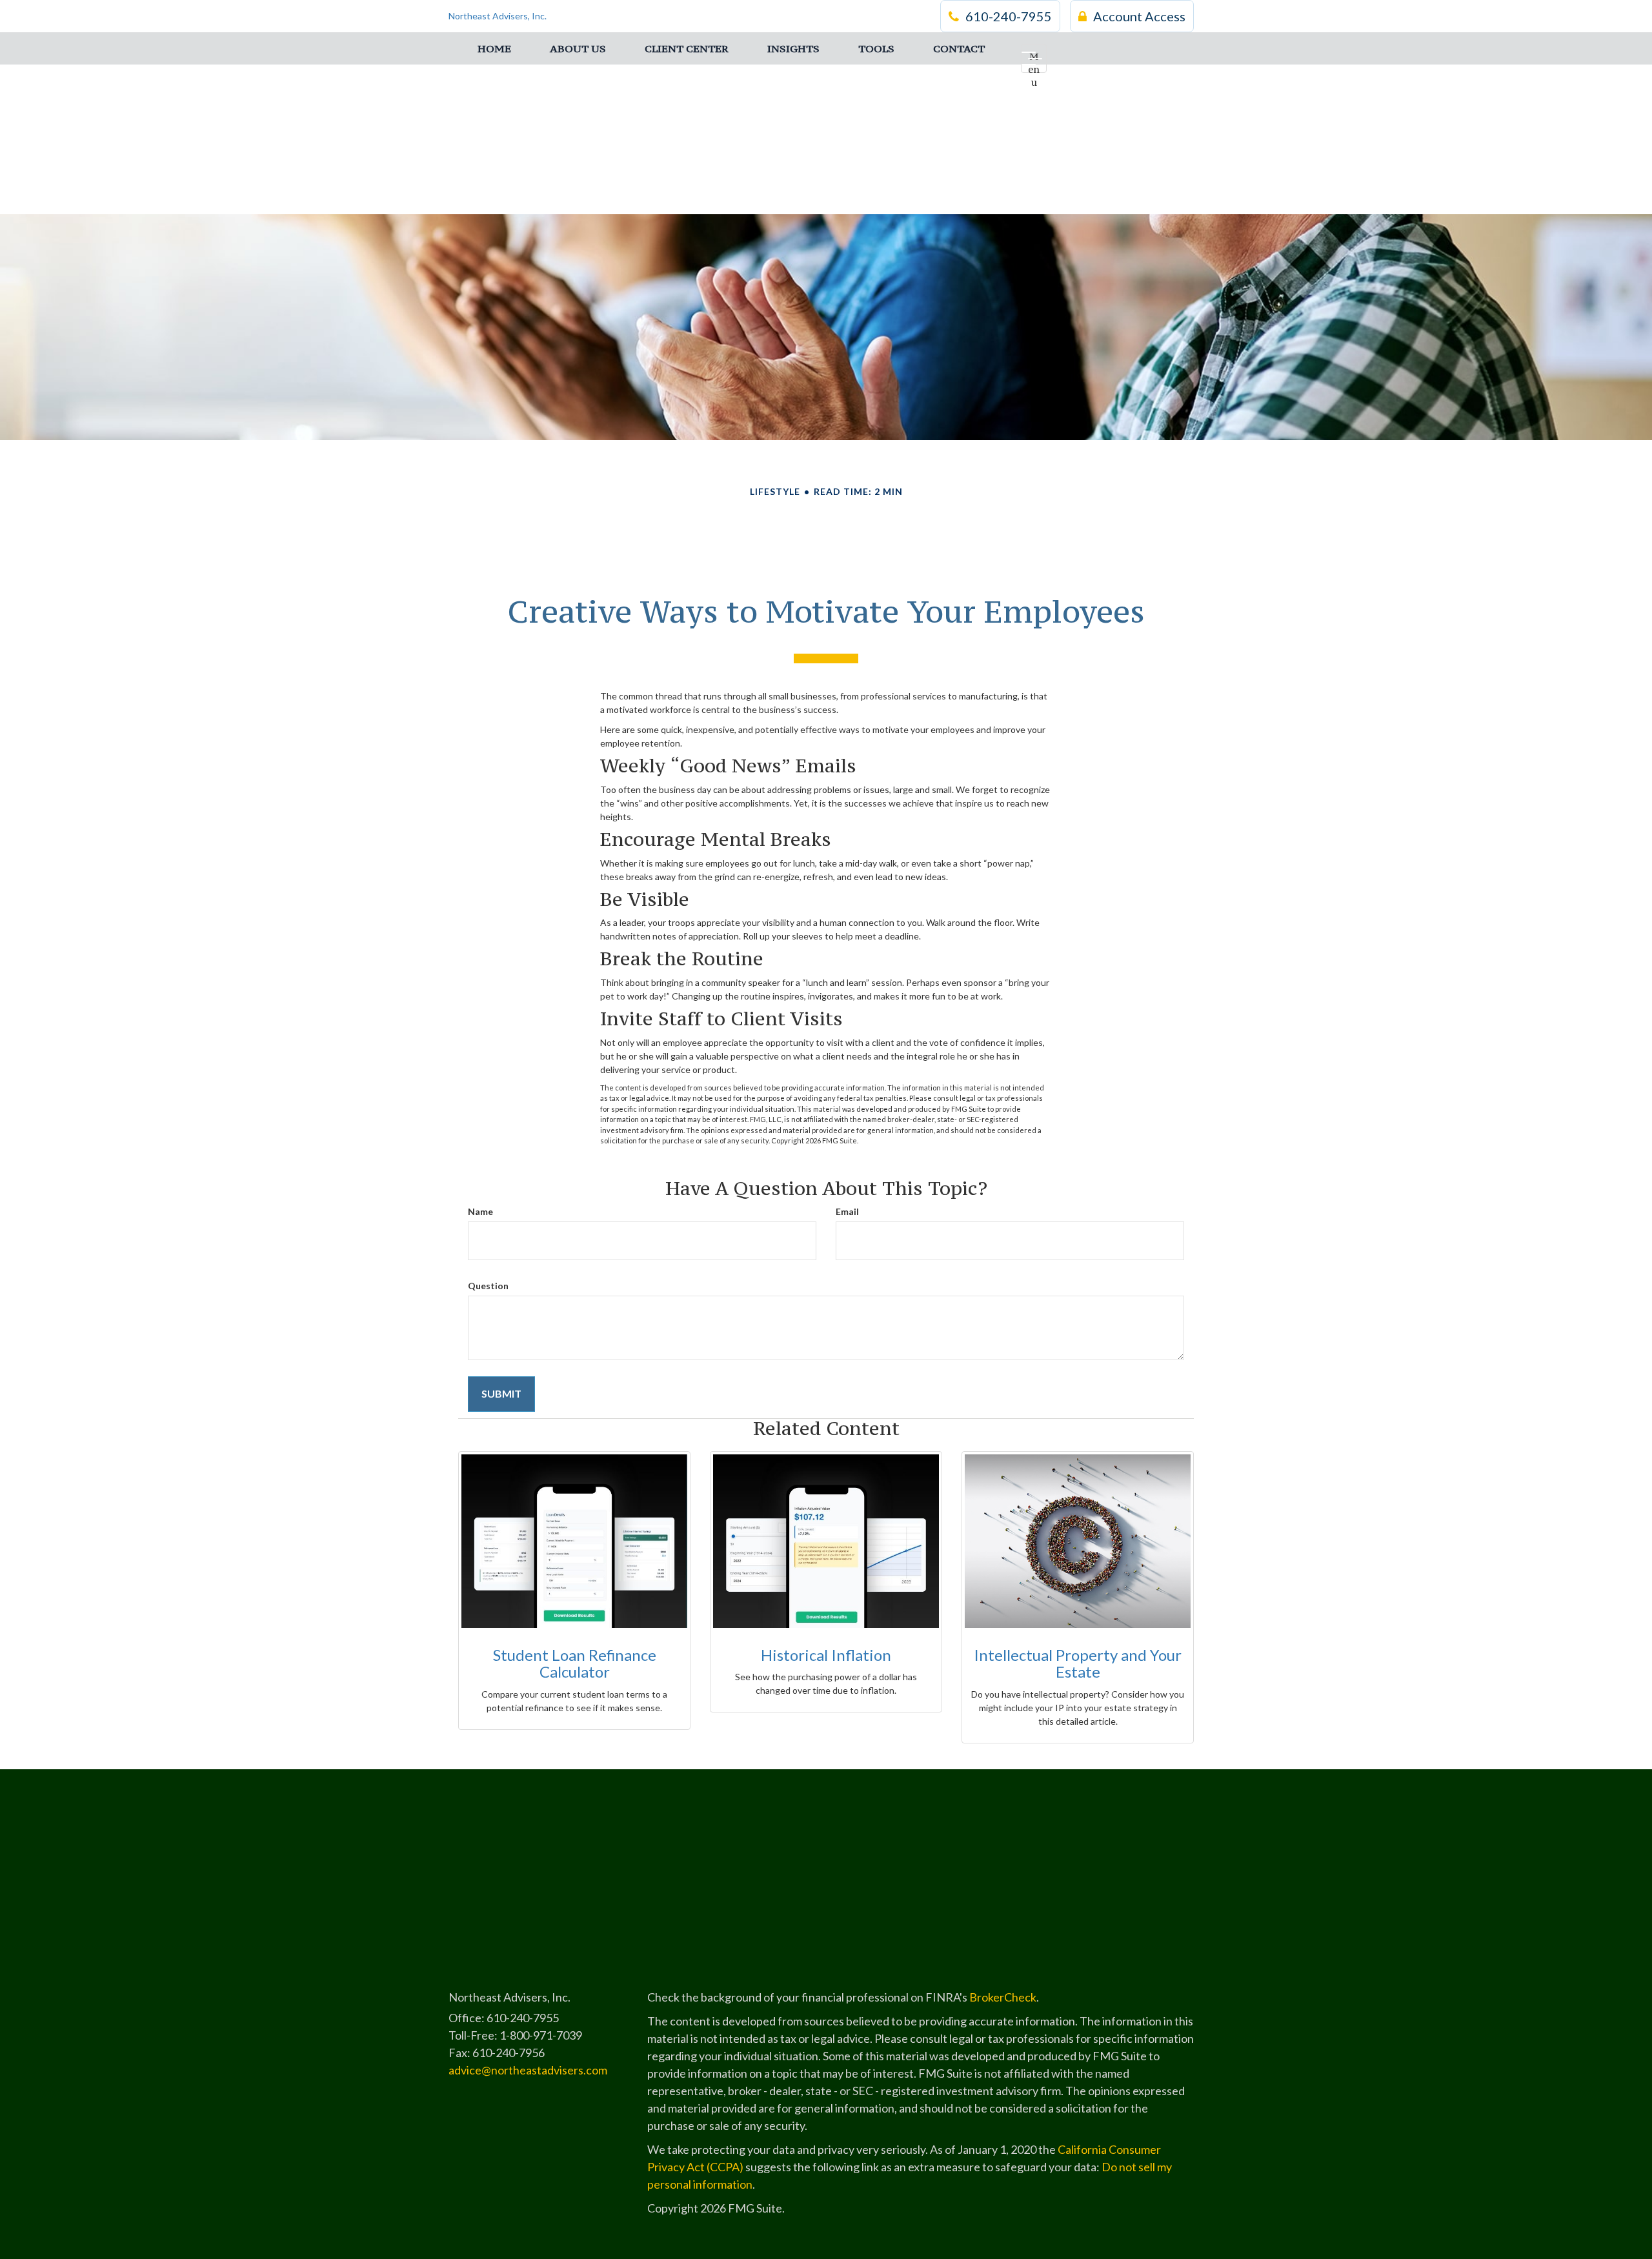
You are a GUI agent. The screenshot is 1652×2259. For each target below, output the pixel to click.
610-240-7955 (1009, 16)
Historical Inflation (826, 1655)
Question (488, 1286)
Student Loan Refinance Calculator (575, 1663)
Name (480, 1211)
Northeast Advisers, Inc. (498, 16)
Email (847, 1211)
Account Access (1139, 16)
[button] (578, 48)
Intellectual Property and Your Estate (1078, 1663)
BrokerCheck (1003, 1997)
